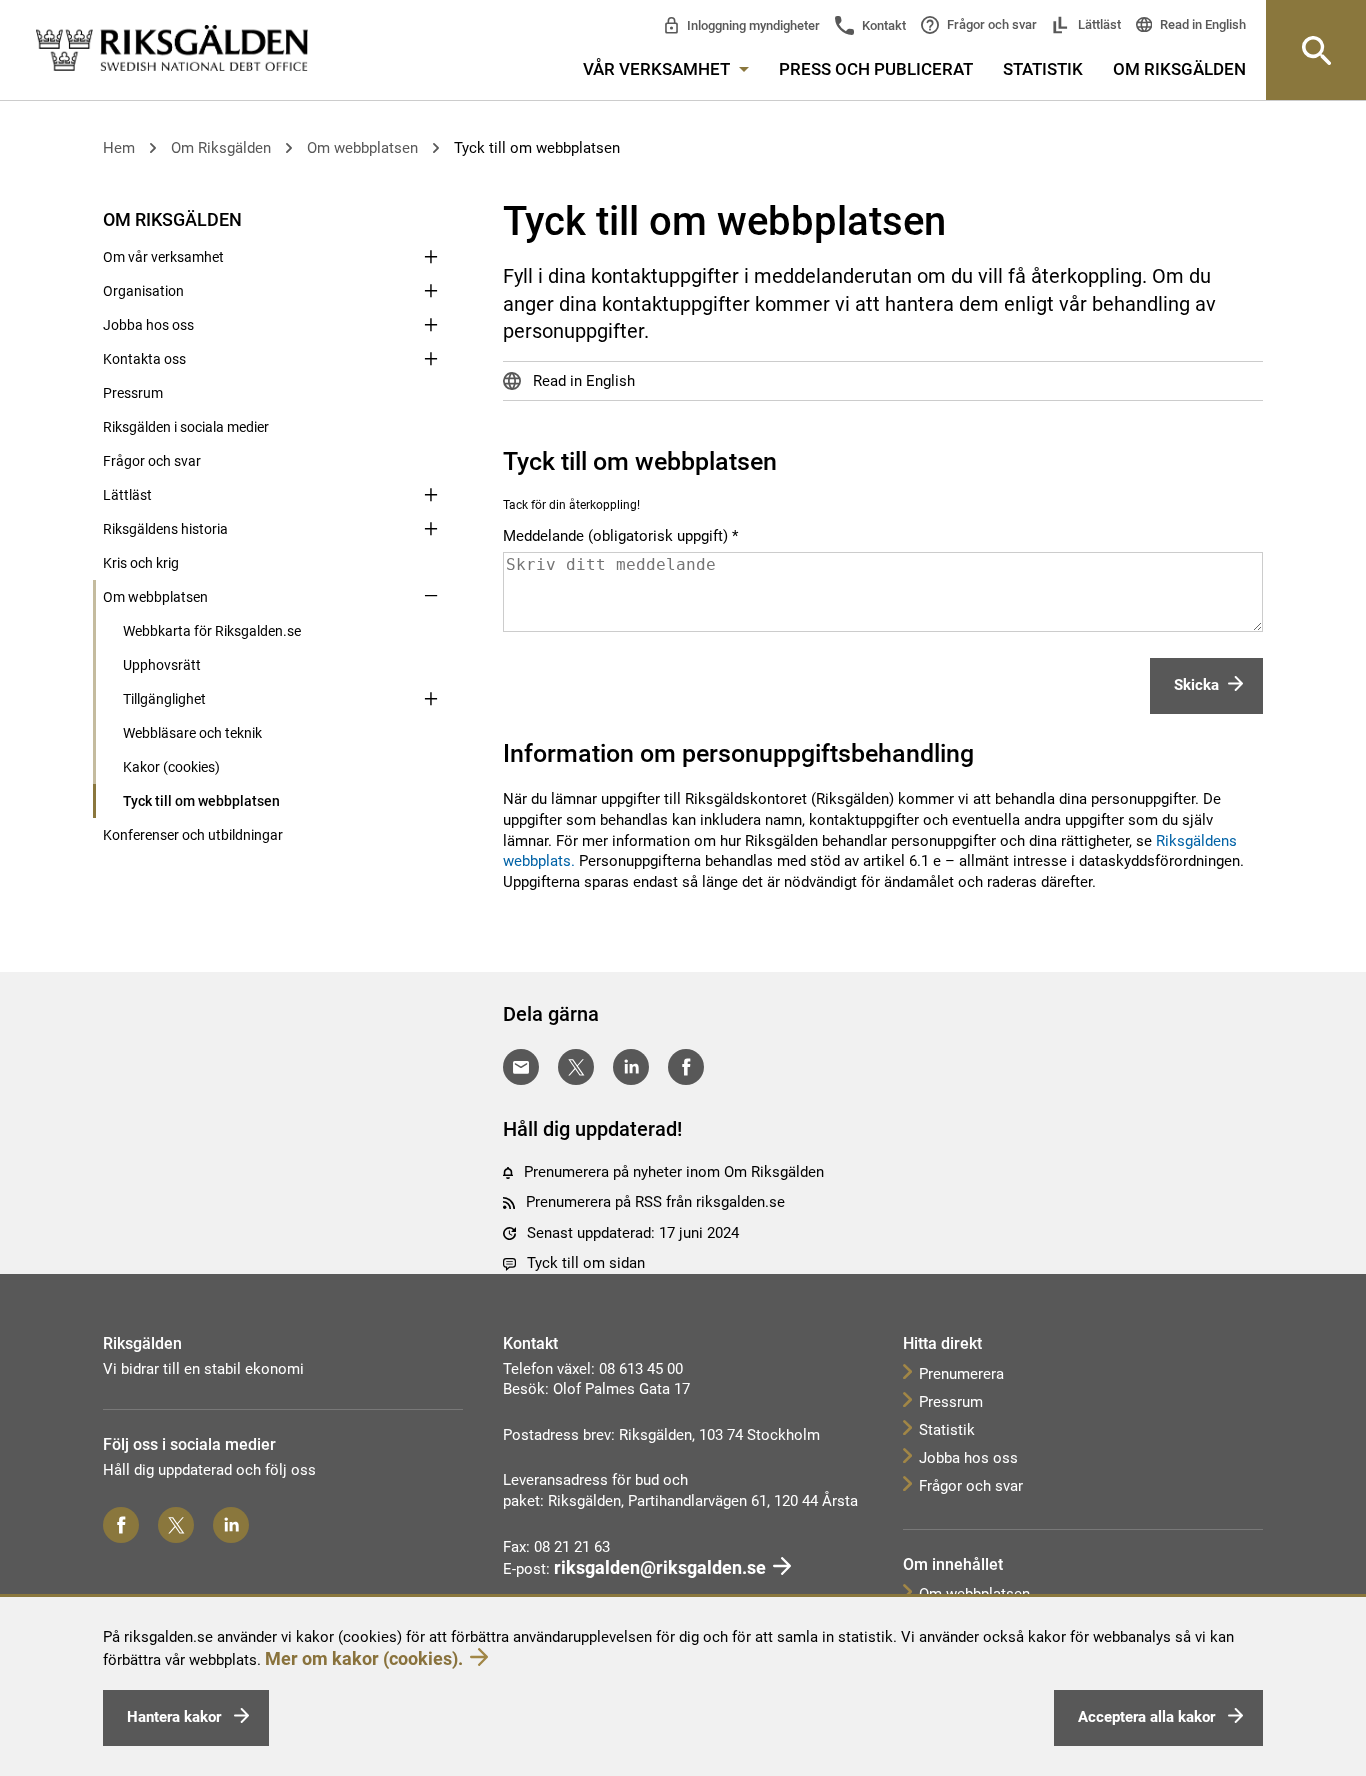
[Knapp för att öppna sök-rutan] (1316, 50)
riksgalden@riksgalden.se (660, 1567)
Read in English (1201, 24)
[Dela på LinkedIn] (631, 1067)
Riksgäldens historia (165, 529)
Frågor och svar (990, 24)
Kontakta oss (144, 359)
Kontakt (882, 25)
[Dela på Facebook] (686, 1067)
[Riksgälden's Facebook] (121, 1525)
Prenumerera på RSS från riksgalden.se (655, 1202)
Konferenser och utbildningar (193, 835)
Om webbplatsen (362, 148)
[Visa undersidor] (431, 218)
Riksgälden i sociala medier (186, 427)
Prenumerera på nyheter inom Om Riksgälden (674, 1172)
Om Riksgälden (1179, 69)
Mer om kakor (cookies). (364, 1658)
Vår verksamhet (658, 69)
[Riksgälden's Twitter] (176, 1525)
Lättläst (1098, 24)
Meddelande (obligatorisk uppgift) (615, 536)
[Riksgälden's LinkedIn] (231, 1525)
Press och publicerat (876, 69)
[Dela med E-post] (521, 1067)
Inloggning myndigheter (752, 25)
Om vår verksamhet (163, 257)
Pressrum (133, 393)
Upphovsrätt (162, 665)
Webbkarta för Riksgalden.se (212, 631)
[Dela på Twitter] (576, 1067)
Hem (119, 148)
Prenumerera (961, 1374)
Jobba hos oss (148, 325)
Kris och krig (141, 563)
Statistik (1043, 69)
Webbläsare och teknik (192, 733)
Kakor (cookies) (171, 767)
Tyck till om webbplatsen (537, 148)
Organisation (143, 291)
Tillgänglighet (164, 699)
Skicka (1196, 685)
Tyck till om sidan (586, 1263)
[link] (172, 49)
